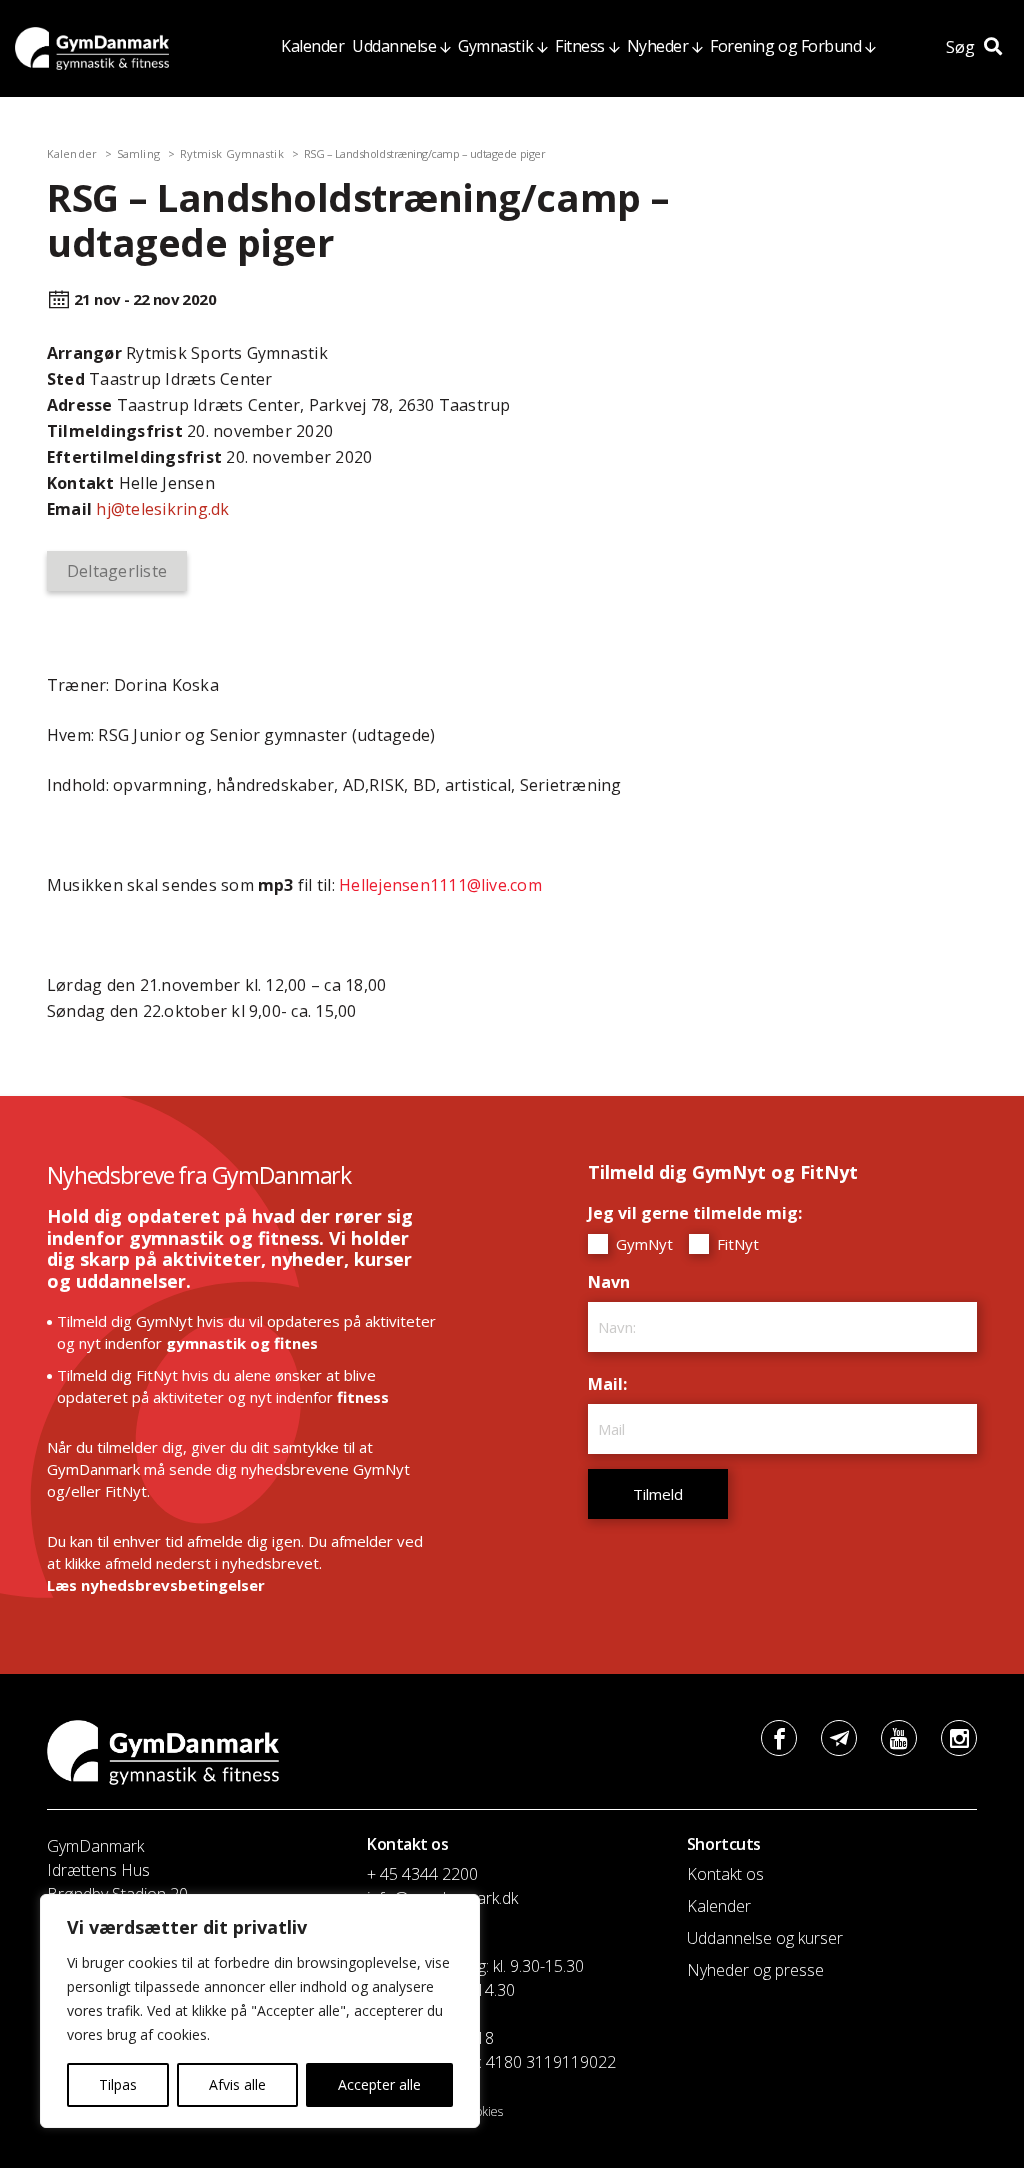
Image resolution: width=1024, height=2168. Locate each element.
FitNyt (736, 1244)
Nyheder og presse (755, 1970)
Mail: (612, 1384)
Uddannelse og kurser (765, 1938)
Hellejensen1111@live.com (440, 885)
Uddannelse (394, 46)
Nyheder (658, 46)
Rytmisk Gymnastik (232, 153)
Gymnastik (495, 46)
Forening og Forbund (785, 46)
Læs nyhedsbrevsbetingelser (156, 1585)
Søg (962, 47)
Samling (138, 153)
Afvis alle (237, 2084)
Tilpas (118, 2084)
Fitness (580, 46)
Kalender (312, 46)
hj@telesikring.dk (162, 509)
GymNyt (642, 1244)
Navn (614, 1282)
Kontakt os (725, 1874)
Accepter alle (379, 2084)
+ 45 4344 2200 (422, 1874)
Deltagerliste (117, 571)
